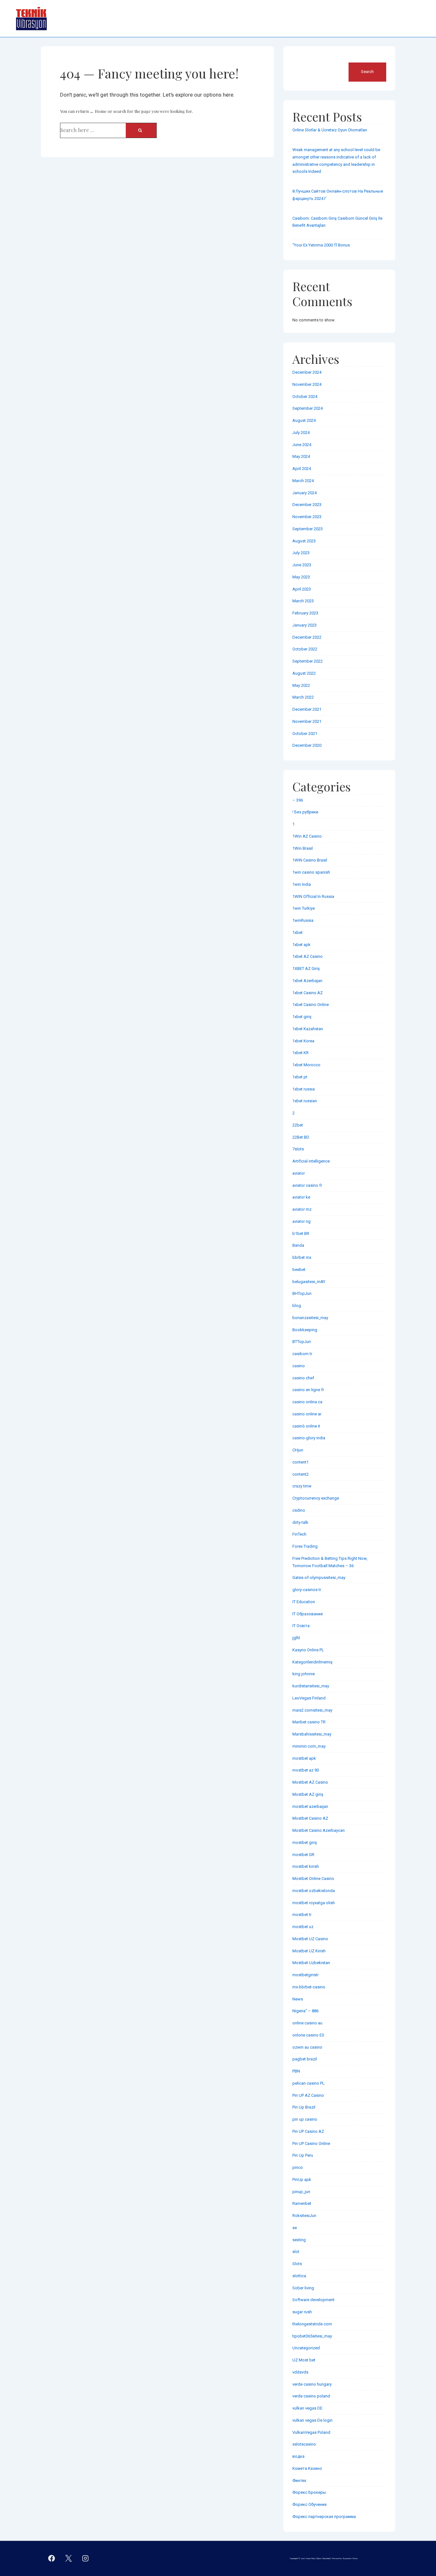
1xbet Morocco (306, 1065)
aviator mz (302, 1209)
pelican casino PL (308, 2083)
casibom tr (302, 1354)
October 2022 (305, 649)
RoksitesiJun (304, 2216)
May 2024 (301, 456)
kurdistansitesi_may (311, 1686)
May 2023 (301, 577)
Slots (297, 2264)
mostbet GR (303, 1855)
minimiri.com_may (309, 1746)
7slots (298, 1149)
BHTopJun (302, 1293)
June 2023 (302, 565)
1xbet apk (301, 945)
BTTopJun (302, 1342)
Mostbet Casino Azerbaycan (319, 1830)
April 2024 (302, 469)
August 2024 (304, 420)
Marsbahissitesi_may (312, 1734)
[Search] (141, 130)
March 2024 (303, 481)
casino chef (303, 1378)
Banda (298, 1245)
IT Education (304, 1602)
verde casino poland (311, 2396)
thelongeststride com (312, 2324)
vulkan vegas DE (307, 2408)
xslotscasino (304, 2444)
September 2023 (308, 529)
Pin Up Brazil (304, 2107)
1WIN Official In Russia (313, 896)
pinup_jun (301, 2192)
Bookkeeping (305, 1330)
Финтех (299, 2481)
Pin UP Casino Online (311, 2143)
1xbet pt (300, 1077)
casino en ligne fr (308, 1390)
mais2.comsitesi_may (312, 1710)
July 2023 (301, 553)
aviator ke (301, 1197)
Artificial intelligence (311, 1161)
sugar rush (302, 2312)
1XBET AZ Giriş (306, 969)
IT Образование (308, 1614)
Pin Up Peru (303, 2155)
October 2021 (305, 734)
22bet (298, 1125)
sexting (299, 2240)
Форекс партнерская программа (324, 2517)
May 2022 (301, 685)
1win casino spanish (311, 872)
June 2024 (302, 445)
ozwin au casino (307, 2047)
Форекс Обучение (309, 2504)
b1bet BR (301, 1233)
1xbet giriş (302, 1017)
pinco (298, 2167)
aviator (299, 1173)
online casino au (307, 2023)
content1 (301, 1462)
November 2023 (307, 517)
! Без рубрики (305, 812)
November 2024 (307, 384)
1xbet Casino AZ (308, 993)
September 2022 (308, 661)
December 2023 (307, 505)
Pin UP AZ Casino (308, 2095)
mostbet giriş (305, 1842)
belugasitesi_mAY (309, 1282)
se (295, 2228)
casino (299, 1366)
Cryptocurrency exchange (316, 1498)
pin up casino (305, 2119)
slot (296, 2252)
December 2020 (307, 745)
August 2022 (304, 673)
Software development (313, 2300)
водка (298, 2456)
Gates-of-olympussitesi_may (319, 1578)
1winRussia (303, 920)
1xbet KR (301, 1053)
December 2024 (307, 372)
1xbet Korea (303, 1041)
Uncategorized (306, 2348)
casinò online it (306, 1426)
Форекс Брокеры (309, 2492)
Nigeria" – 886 (305, 2011)
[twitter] (69, 2558)
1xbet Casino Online (311, 1005)
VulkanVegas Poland (311, 2432)
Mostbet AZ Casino (310, 1782)
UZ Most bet (304, 2360)
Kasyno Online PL (308, 1650)
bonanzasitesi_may (310, 1318)
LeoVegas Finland (309, 1698)
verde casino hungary (312, 2384)
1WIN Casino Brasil (310, 860)
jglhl (296, 1638)
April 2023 (302, 589)
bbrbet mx (302, 1257)
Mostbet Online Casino (313, 1879)
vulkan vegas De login (312, 2420)
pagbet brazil (305, 2059)
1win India (302, 884)
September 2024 (308, 408)
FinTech (299, 1534)
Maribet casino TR (309, 1722)
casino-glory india (309, 1438)
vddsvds (300, 2372)
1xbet (297, 932)
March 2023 (303, 601)
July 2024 (301, 433)
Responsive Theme (350, 2558)
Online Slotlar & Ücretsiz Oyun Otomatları (330, 130)
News (298, 1999)
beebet (299, 1270)
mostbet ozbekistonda (314, 1891)
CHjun (298, 1450)
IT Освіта (301, 1626)
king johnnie (304, 1674)
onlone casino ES (308, 2035)
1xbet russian (305, 1101)
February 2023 (305, 613)
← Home (98, 111)
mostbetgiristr (305, 1975)
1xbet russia (304, 1089)
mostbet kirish (306, 1866)
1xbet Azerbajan (307, 981)
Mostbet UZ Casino (310, 1939)
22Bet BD (301, 1137)
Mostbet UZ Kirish (309, 1951)
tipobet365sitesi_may (312, 2336)
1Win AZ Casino (307, 836)
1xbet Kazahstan (308, 1029)
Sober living (303, 2288)
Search (300, 59)
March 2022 (303, 697)
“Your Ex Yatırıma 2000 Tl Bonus (321, 245)
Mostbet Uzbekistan (311, 1963)
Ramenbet (302, 2203)
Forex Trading (305, 1546)
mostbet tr (302, 1915)
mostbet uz (303, 1927)
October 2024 (305, 396)
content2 (301, 1474)
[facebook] (52, 2558)
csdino (299, 1510)
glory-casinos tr (307, 1590)
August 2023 (304, 541)
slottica (299, 2276)
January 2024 (304, 493)
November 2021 (307, 721)
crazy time (302, 1486)
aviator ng (301, 1221)
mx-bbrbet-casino (309, 1987)
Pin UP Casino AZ (308, 2131)
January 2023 (304, 625)
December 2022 (307, 637)
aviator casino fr (307, 1185)
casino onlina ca (307, 1402)
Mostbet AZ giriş (308, 1794)
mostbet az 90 (306, 1770)
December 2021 (307, 709)
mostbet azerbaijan (310, 1806)
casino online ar (307, 1414)
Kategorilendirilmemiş (312, 1662)
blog (297, 1306)
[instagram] (86, 2558)
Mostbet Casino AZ (310, 1818)
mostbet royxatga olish (314, 1903)
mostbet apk (304, 1758)
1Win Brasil (303, 848)
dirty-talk (300, 1522)
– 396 (298, 800)
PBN (296, 2071)
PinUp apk (302, 2180)
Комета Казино (307, 2468)
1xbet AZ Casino (308, 956)
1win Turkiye (304, 908)
